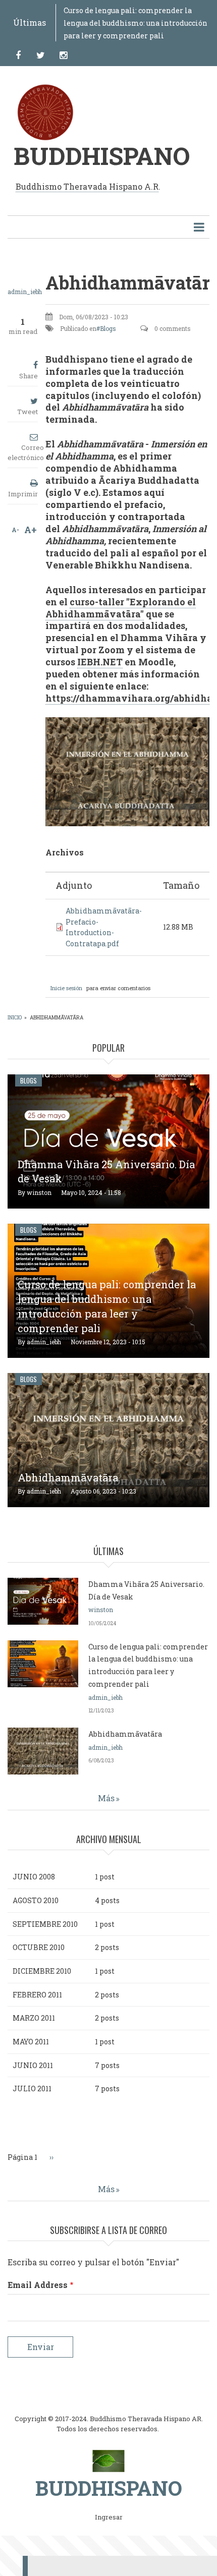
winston (39, 1192)
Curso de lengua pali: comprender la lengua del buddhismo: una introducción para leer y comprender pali (135, 23)
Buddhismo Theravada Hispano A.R (87, 186)
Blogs (108, 328)
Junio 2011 (33, 2065)
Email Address (38, 2285)
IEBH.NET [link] (100, 662)
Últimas (30, 22)
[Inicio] (109, 2460)
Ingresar (109, 2517)
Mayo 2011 (31, 2042)
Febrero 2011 (37, 1995)
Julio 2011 (32, 2088)
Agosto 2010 (36, 1900)
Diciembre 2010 (42, 1971)
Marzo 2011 (34, 2018)
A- (15, 530)
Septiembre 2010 (45, 1924)
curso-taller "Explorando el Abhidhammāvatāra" (121, 608)
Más (106, 1798)
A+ (31, 530)
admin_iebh (25, 292)
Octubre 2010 (39, 1947)
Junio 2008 (34, 1877)
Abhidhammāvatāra (68, 1477)
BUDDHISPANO (102, 156)
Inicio (15, 1018)
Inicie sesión (66, 988)
